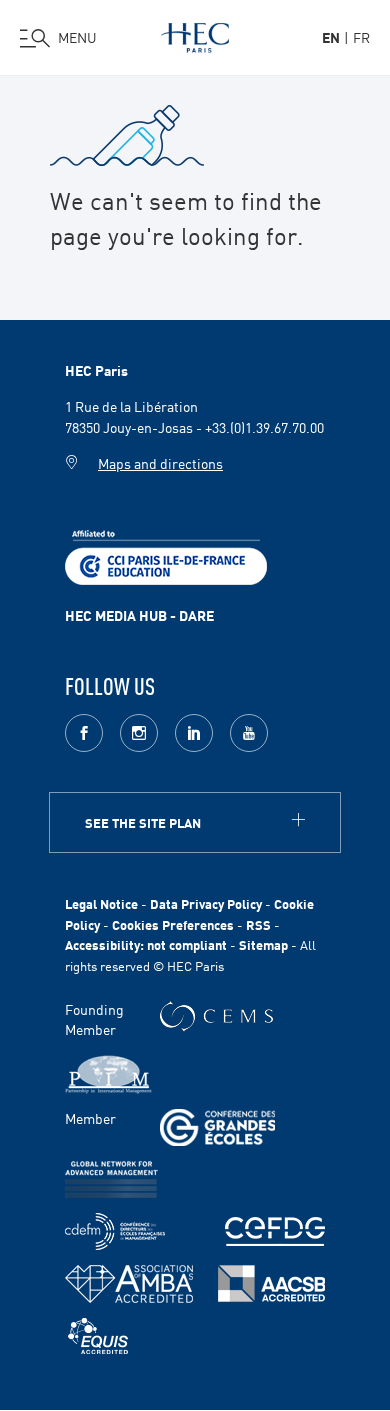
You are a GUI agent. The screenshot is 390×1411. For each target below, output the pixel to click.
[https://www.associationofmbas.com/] (129, 1284)
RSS (258, 924)
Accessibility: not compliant (146, 944)
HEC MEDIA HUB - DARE (139, 615)
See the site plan (143, 822)
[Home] (195, 34)
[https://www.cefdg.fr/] (275, 1231)
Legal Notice (101, 903)
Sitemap (263, 944)
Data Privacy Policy (206, 903)
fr (361, 37)
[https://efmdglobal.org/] (98, 1336)
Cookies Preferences (173, 924)
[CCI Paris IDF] (166, 555)
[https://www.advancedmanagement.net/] (111, 1179)
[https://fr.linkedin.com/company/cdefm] (115, 1231)
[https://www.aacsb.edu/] (271, 1283)
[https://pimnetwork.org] (108, 1074)
